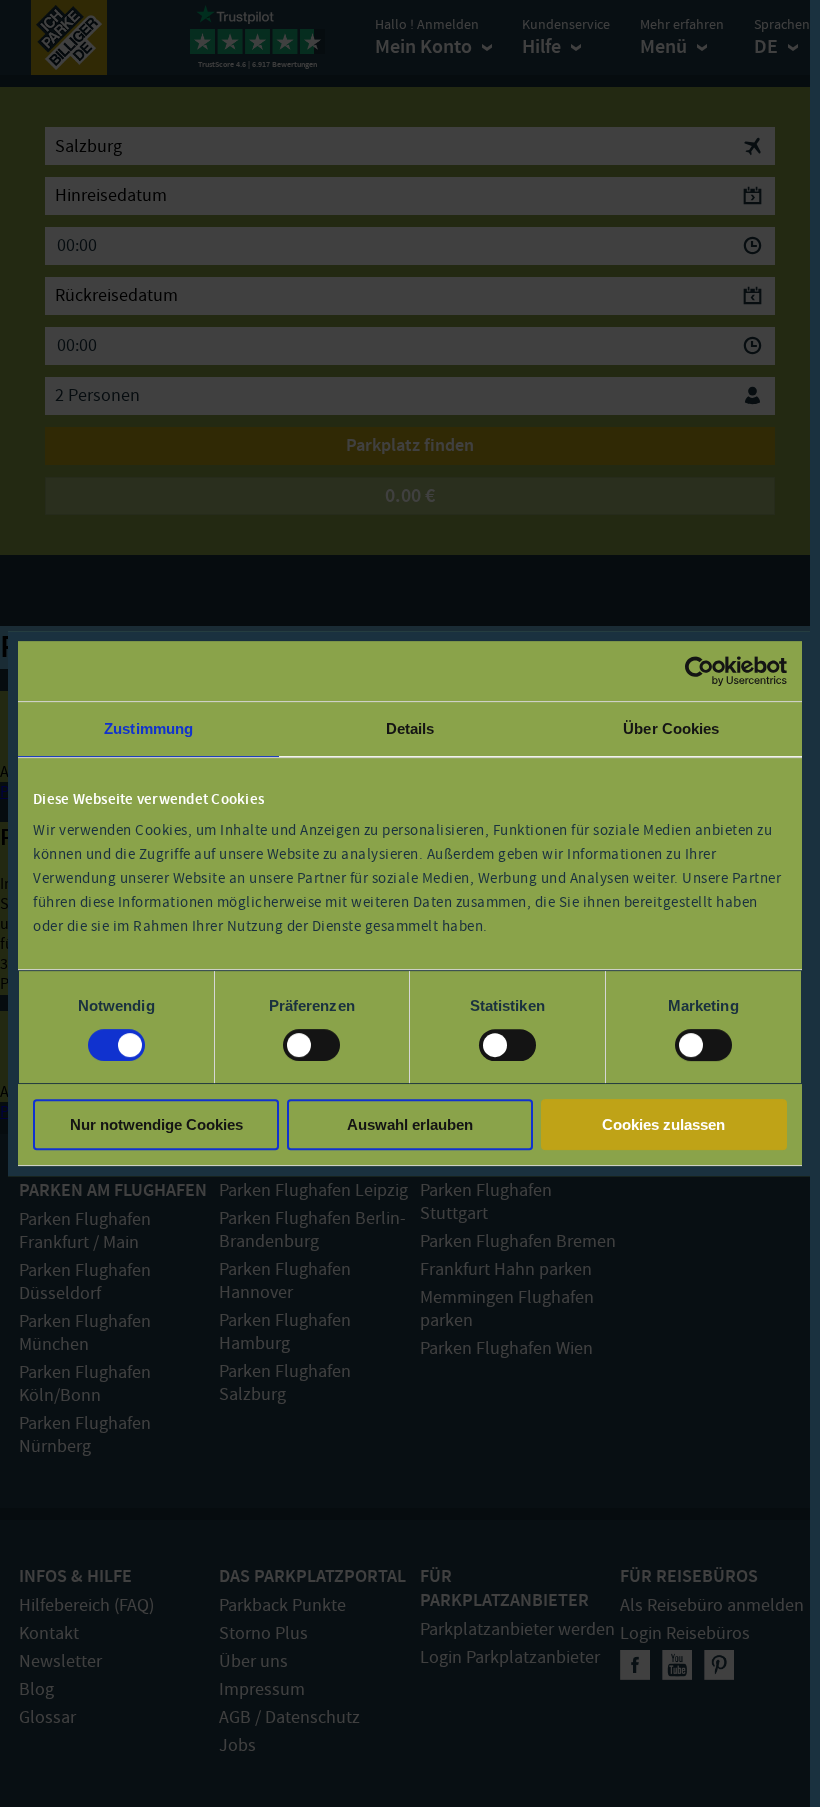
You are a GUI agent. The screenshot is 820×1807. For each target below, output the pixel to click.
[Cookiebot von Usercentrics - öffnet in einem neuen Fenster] (699, 671)
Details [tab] (410, 728)
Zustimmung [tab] (148, 728)
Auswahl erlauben (410, 1124)
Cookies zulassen (663, 1124)
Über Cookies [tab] (671, 728)
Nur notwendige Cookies (156, 1124)
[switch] (311, 1045)
